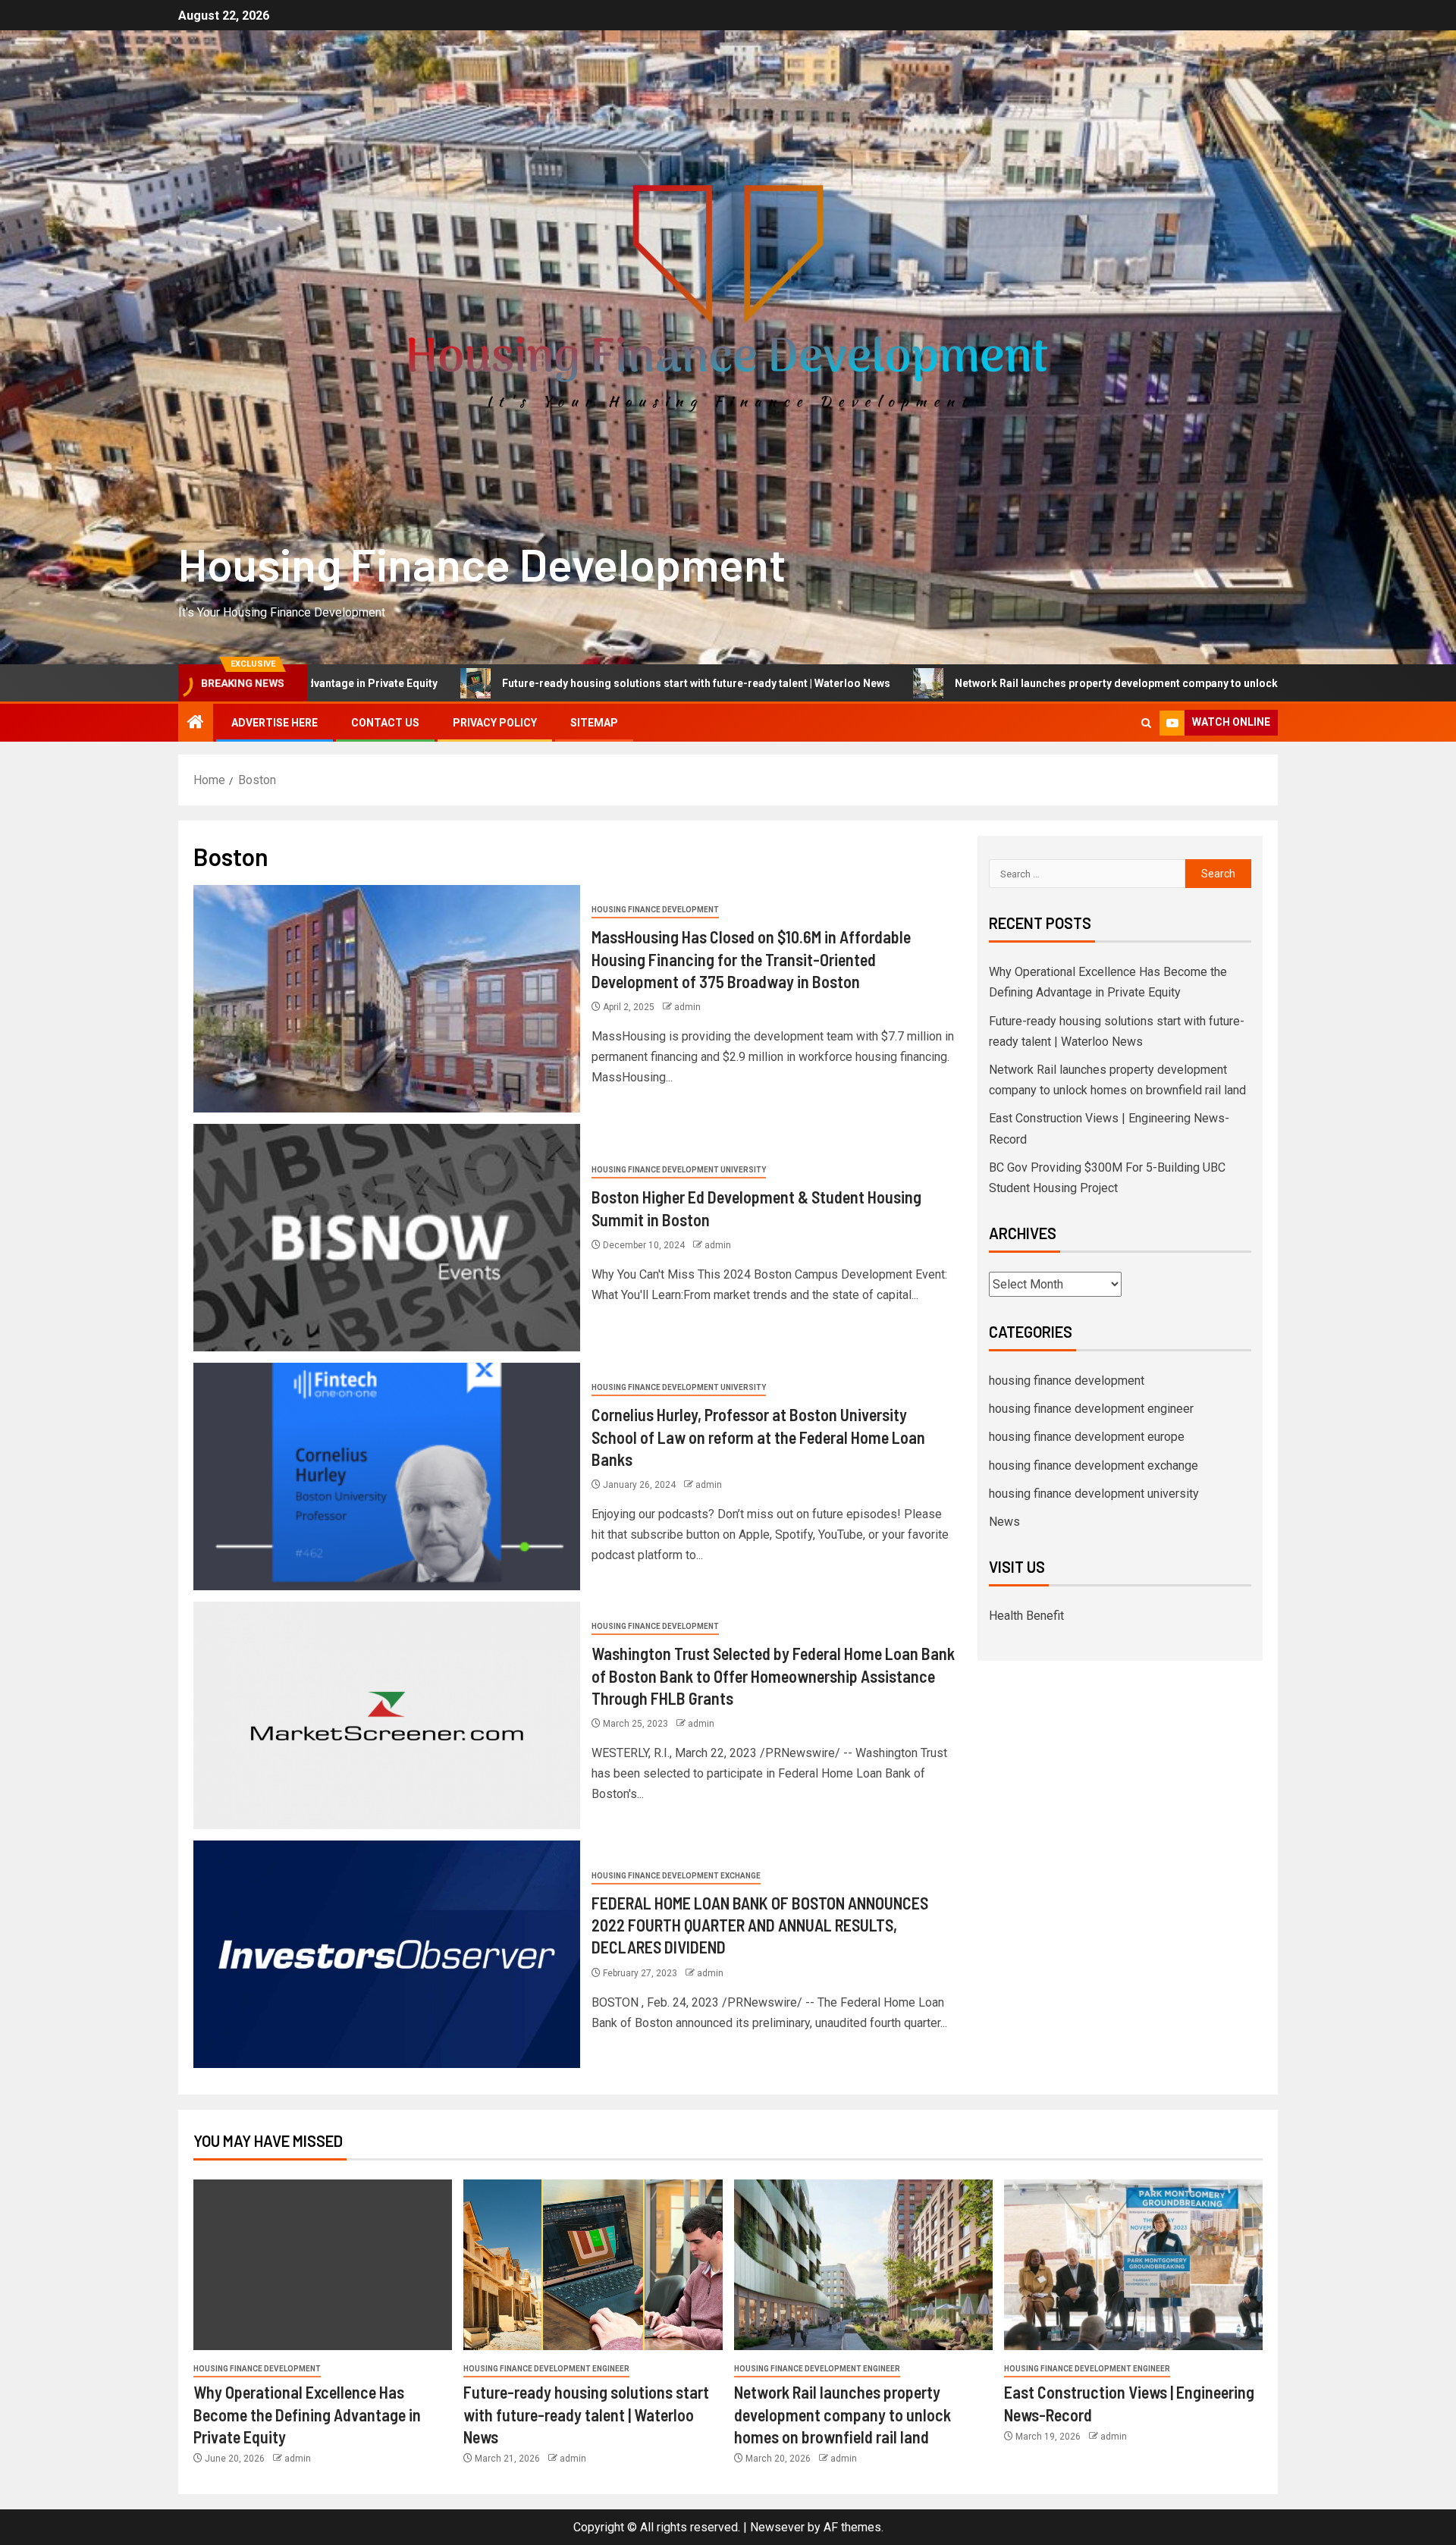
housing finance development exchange (676, 1876)
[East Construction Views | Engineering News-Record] (1133, 2265)
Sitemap (594, 723)
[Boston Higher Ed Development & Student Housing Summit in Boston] (387, 1238)
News (1004, 1522)
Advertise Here (275, 723)
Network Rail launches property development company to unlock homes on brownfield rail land (998, 683)
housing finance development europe (1087, 1437)
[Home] (196, 723)
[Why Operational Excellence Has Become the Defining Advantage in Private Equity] (323, 2265)
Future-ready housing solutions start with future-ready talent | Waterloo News (502, 683)
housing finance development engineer (1091, 1409)
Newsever (777, 2527)
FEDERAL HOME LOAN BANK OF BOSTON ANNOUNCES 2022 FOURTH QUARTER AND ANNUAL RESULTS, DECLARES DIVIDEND (760, 1925)
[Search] (1146, 723)
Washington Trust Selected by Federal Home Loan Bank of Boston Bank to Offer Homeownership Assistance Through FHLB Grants (773, 1676)
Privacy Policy (495, 723)
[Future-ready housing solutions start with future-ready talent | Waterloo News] (593, 2265)
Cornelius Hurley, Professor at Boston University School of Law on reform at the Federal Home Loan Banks (758, 1437)
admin (687, 1007)
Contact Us (385, 723)
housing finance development (655, 910)
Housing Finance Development (482, 563)
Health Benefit (1026, 1616)
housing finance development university (679, 1170)
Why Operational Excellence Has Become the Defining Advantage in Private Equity (307, 2414)
